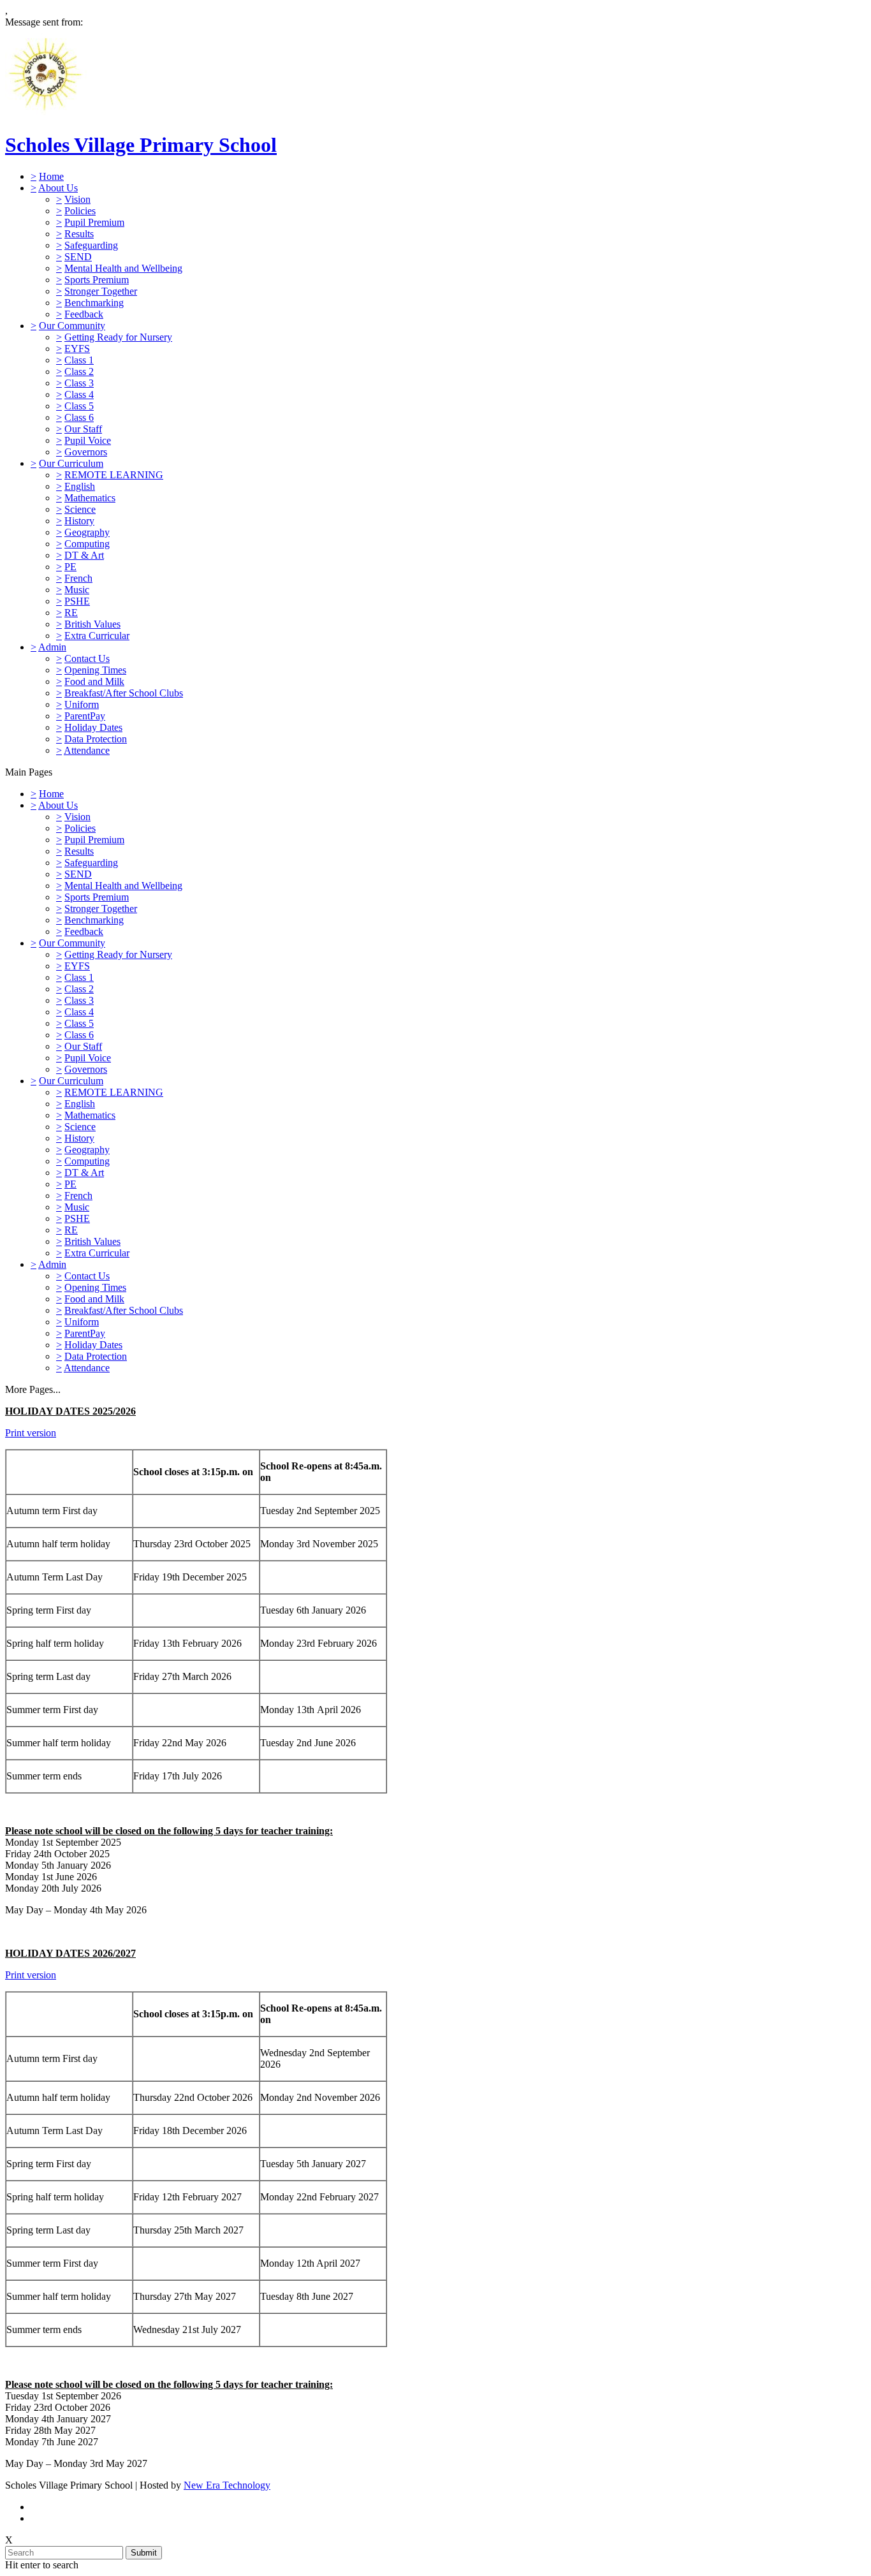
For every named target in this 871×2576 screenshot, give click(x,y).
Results (79, 234)
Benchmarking (94, 303)
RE (71, 613)
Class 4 (79, 394)
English (80, 486)
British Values (92, 624)
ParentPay (85, 716)
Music (77, 590)
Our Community (72, 326)
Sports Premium (97, 280)
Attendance (87, 750)
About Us (58, 188)
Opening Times (95, 670)
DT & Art (84, 555)
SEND (78, 257)
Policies (80, 211)
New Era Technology (227, 2485)
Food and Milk (94, 681)
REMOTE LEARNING (114, 475)
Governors (86, 452)
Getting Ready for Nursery (118, 337)
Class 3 (79, 383)
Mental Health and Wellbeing (123, 268)
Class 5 (79, 406)
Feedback (84, 314)
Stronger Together (101, 291)
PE (70, 567)
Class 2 (79, 372)
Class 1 (79, 360)
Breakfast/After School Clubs (124, 693)
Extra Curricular (97, 636)
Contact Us (87, 659)
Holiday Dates (93, 727)
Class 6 (79, 417)
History (79, 521)
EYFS (77, 349)
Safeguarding (91, 245)
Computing (87, 544)
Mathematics (90, 498)
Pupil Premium (94, 222)
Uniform (82, 704)
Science (80, 509)
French (78, 578)
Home (51, 176)
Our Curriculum (71, 463)
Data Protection (96, 739)
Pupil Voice (88, 440)
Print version (31, 1433)
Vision (77, 199)
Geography (87, 532)
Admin (52, 647)
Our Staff (83, 429)
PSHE (77, 601)
